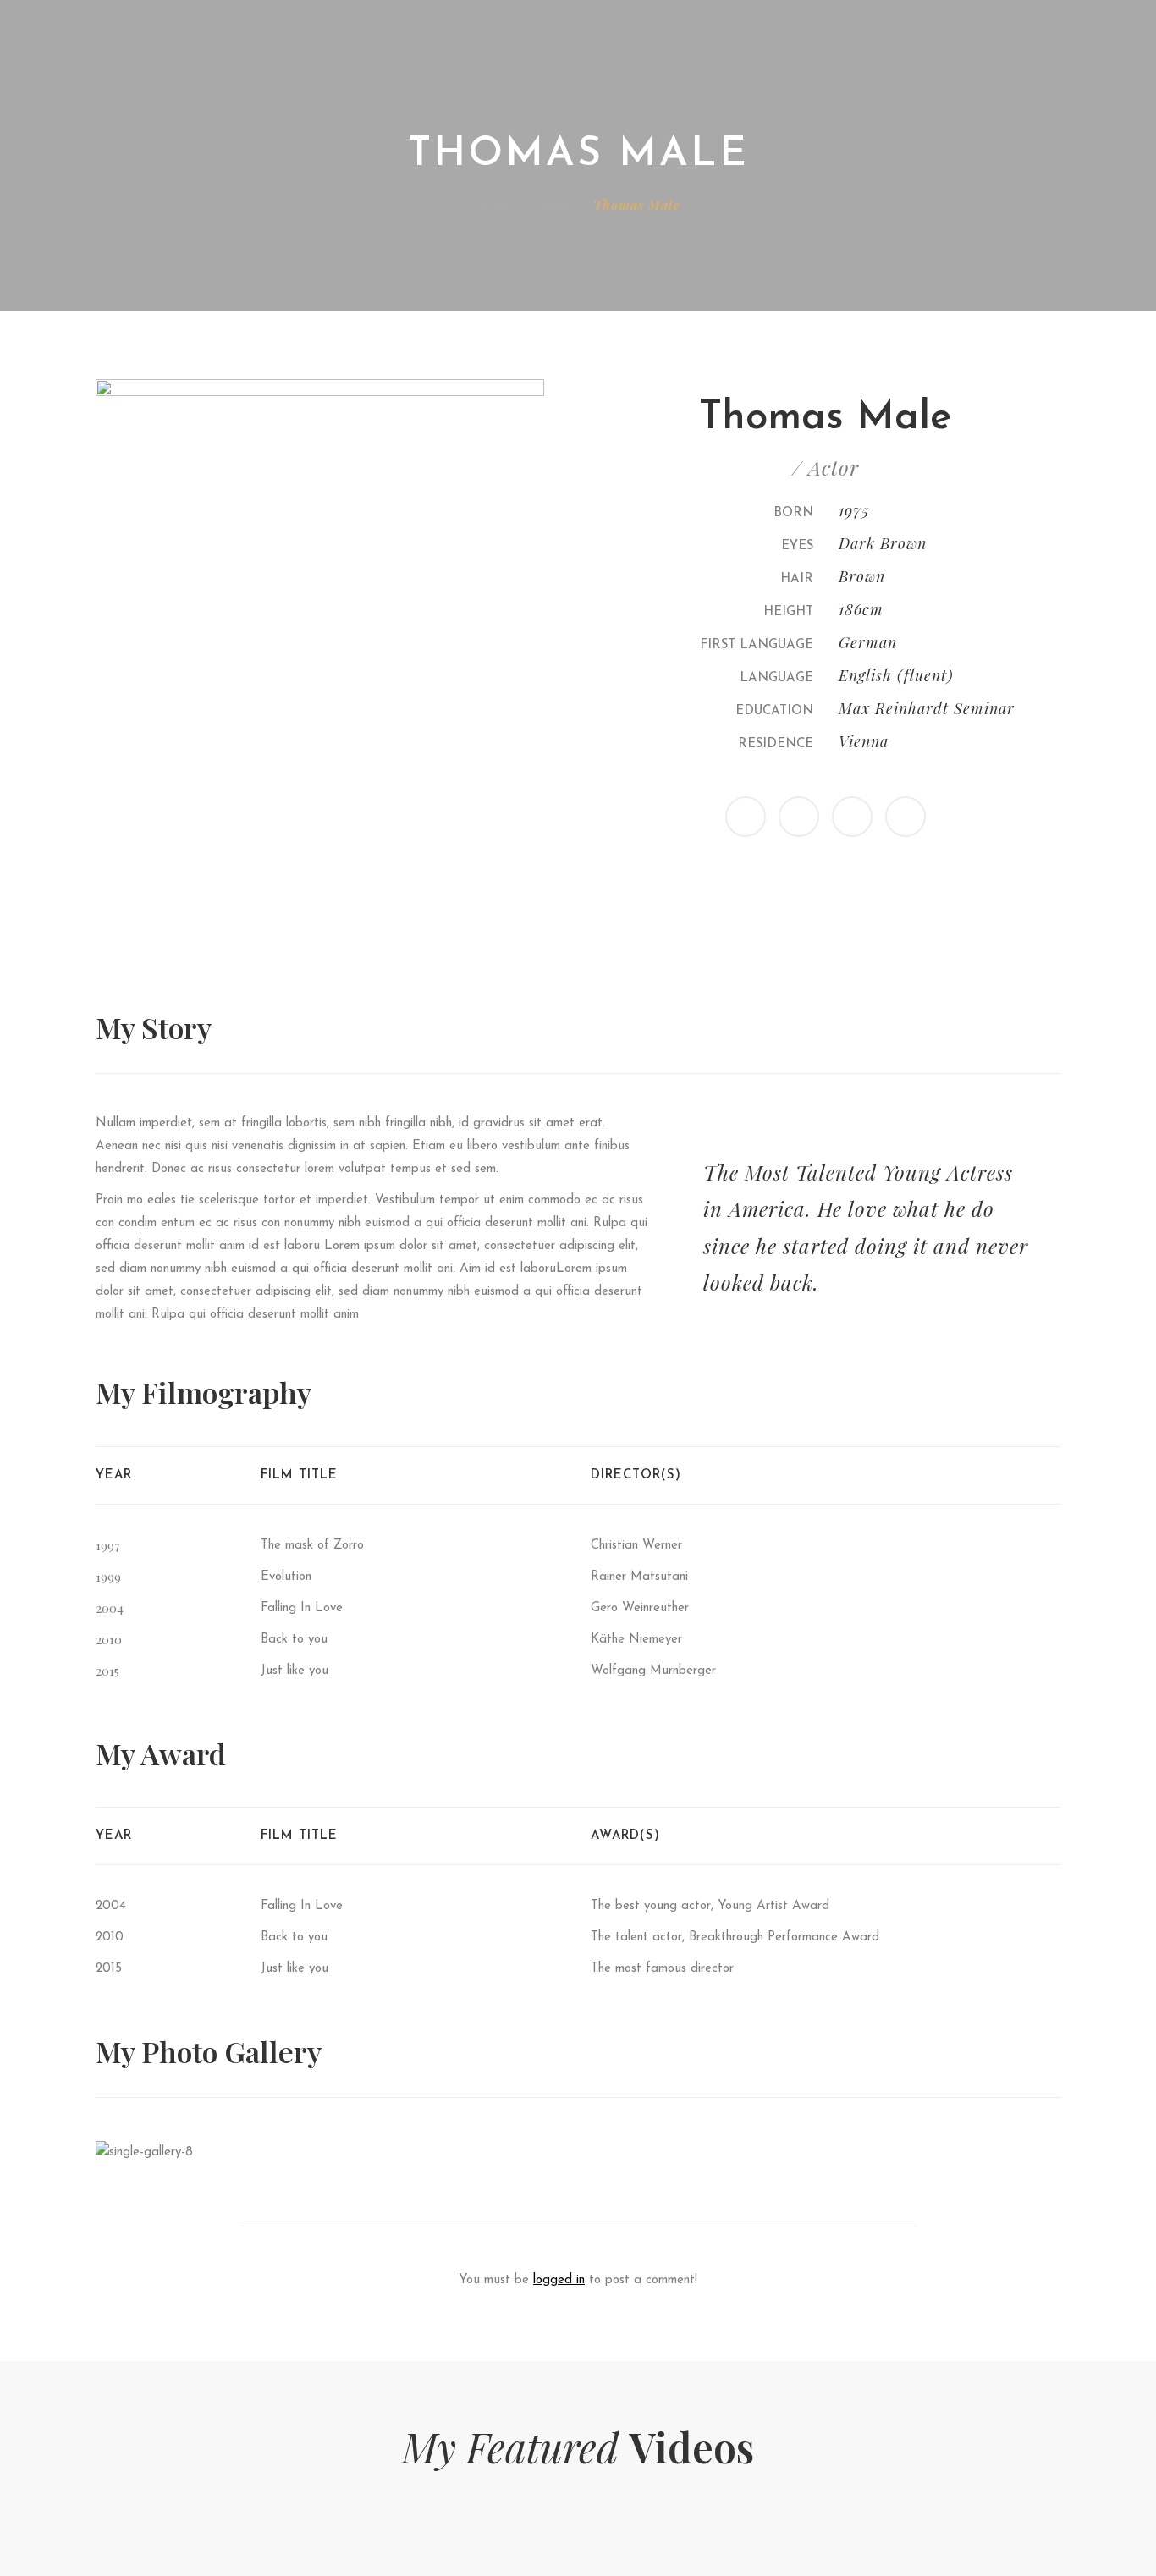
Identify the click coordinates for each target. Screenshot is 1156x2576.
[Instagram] (852, 817)
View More (213, 2152)
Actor (552, 205)
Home (493, 205)
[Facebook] (799, 817)
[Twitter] (746, 817)
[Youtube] (906, 817)
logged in (559, 2280)
